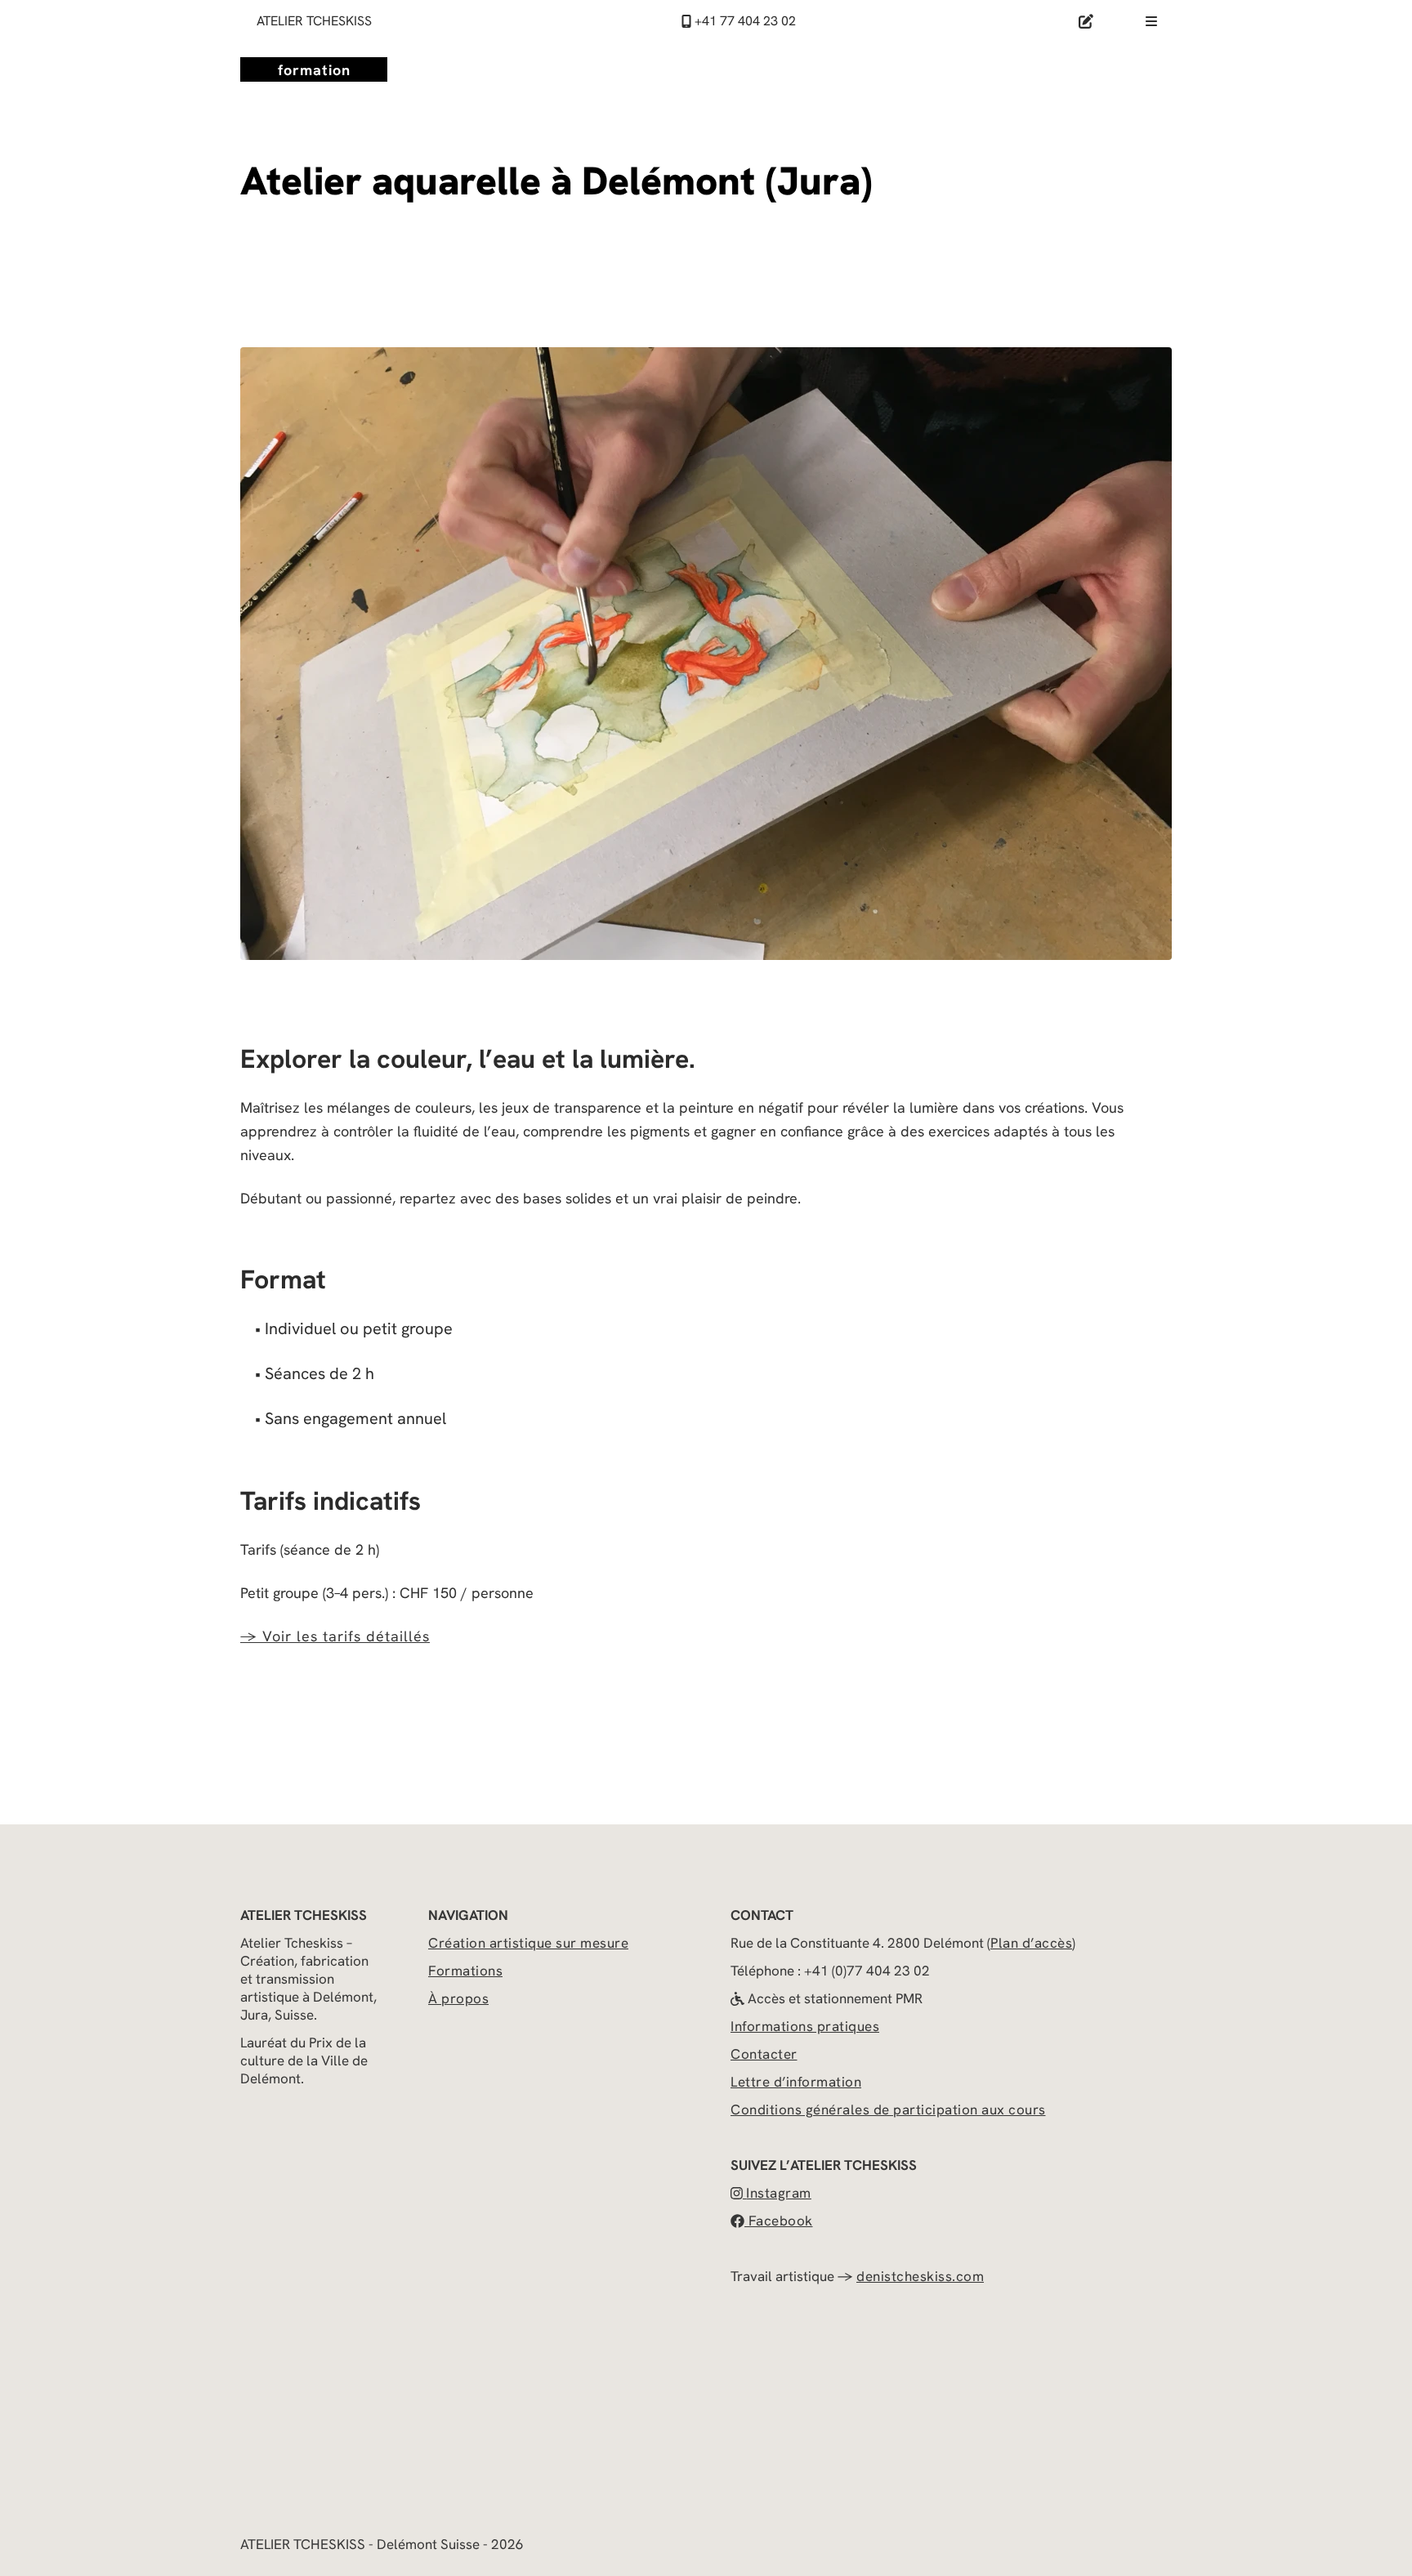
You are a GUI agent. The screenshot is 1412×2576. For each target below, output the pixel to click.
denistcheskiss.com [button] (920, 2276)
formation (314, 70)
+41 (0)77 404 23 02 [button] (867, 1971)
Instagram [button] (779, 2193)
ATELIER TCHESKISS (314, 21)
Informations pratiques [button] (805, 2026)
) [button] (1074, 1943)
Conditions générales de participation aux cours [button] (888, 2109)
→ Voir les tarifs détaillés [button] (335, 1636)
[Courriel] (1086, 21)
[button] (989, 1943)
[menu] (1151, 20)
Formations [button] (465, 1971)
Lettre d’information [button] (796, 2082)
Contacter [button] (764, 2054)
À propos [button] (458, 1998)
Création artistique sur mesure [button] (528, 1943)
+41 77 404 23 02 (744, 21)
